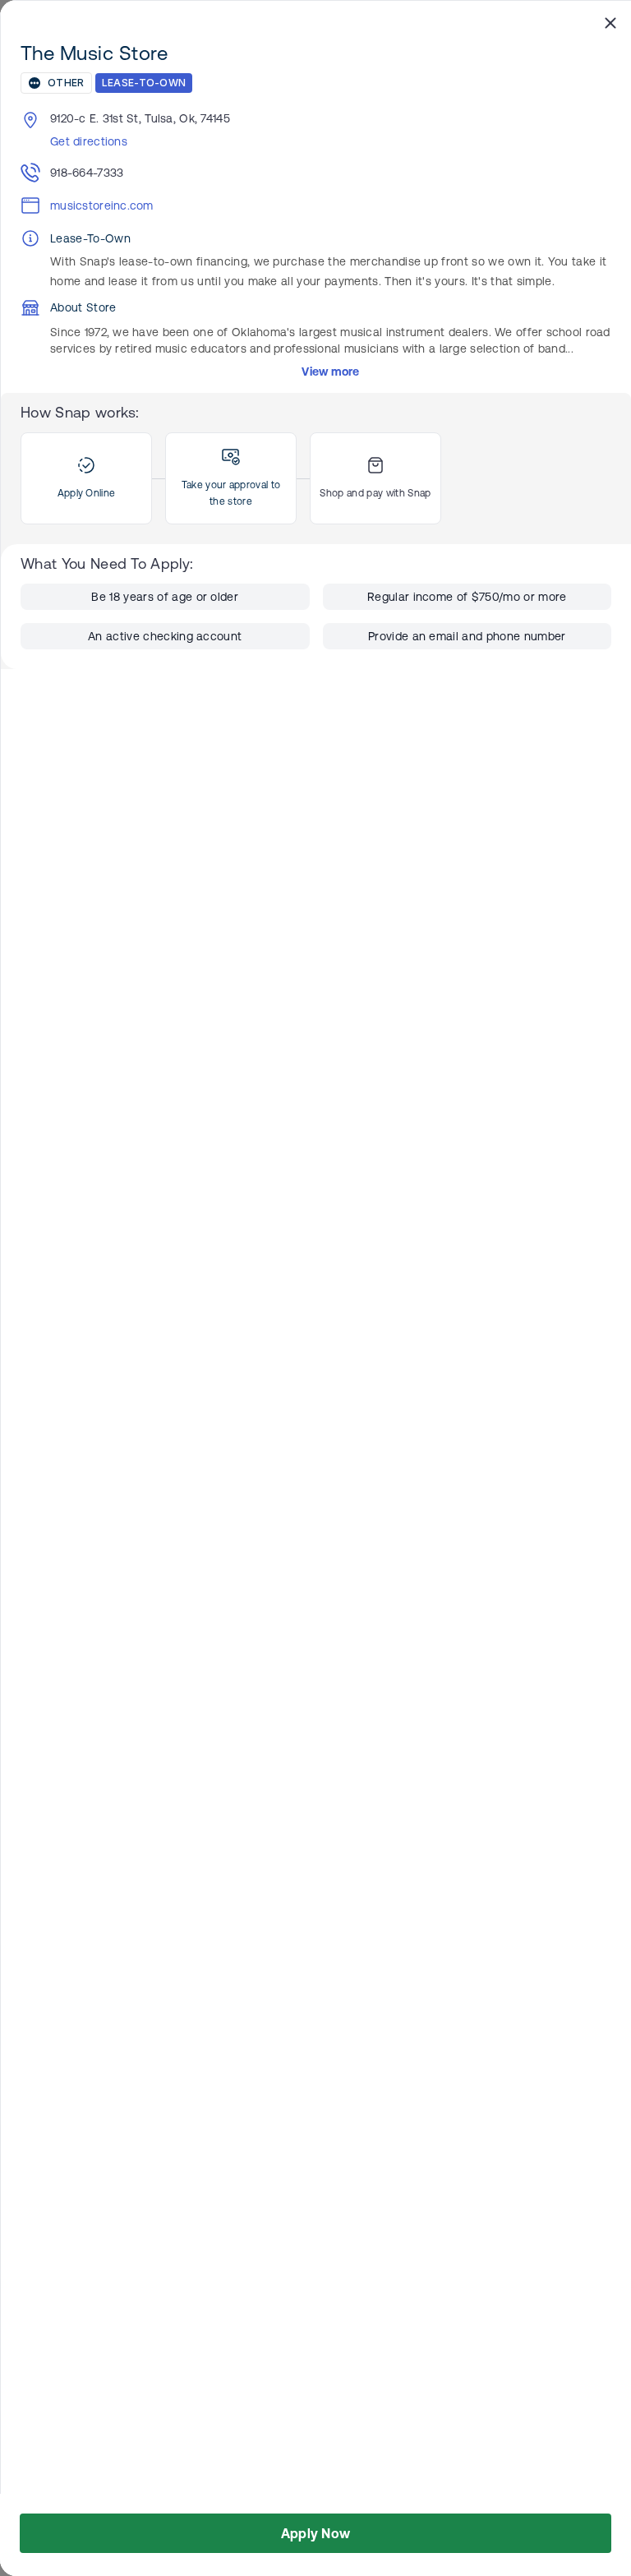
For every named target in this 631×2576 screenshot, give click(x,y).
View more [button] (331, 372)
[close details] (610, 22)
